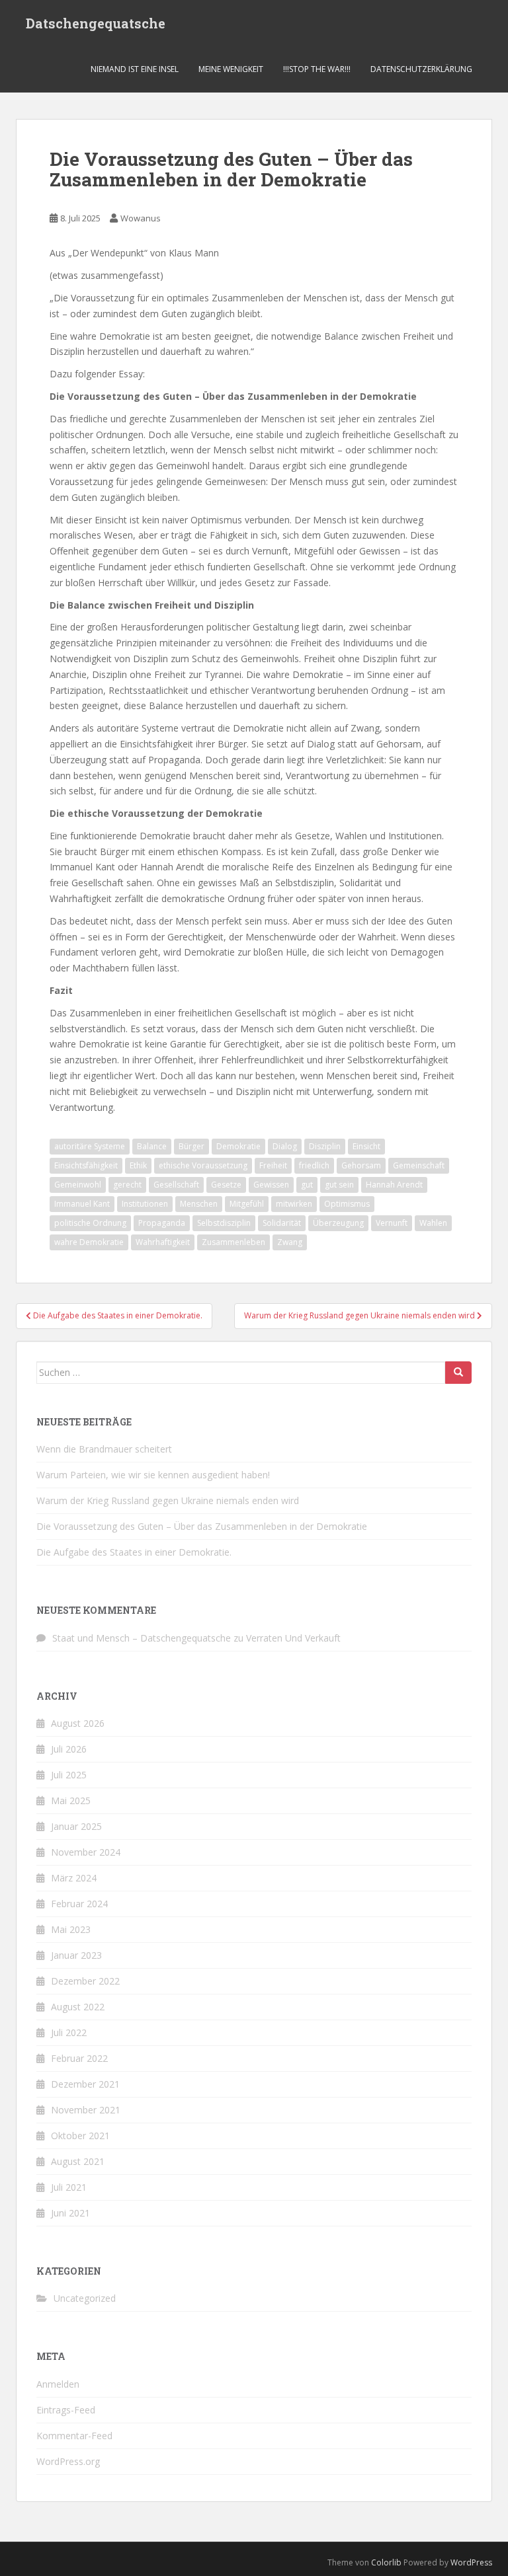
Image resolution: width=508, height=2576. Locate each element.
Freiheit (273, 1165)
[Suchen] (458, 1373)
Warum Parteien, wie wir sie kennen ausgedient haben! (153, 1475)
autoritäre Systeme (90, 1146)
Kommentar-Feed (74, 2436)
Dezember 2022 (85, 1981)
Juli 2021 (69, 2187)
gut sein (339, 1185)
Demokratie (238, 1146)
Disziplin (325, 1146)
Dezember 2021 (85, 2084)
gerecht (127, 1185)
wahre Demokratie (89, 1242)
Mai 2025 (71, 1800)
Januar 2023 (76, 1955)
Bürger (191, 1146)
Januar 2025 (76, 1826)
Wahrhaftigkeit (163, 1242)
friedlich (314, 1165)
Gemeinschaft (419, 1165)
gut (307, 1185)
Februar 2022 (79, 2058)
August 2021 (78, 2161)
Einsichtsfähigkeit (86, 1165)
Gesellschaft (176, 1185)
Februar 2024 (79, 1904)
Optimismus (347, 1204)
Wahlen (433, 1223)
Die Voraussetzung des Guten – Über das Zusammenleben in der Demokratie (202, 1526)
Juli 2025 (69, 1775)
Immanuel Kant (82, 1204)
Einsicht (366, 1146)
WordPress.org (68, 2461)
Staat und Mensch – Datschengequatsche (142, 1638)
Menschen (199, 1204)
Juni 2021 (70, 2213)
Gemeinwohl (78, 1185)
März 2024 (74, 1878)
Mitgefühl (247, 1204)
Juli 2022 (69, 2032)
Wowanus (141, 218)
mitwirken (294, 1204)
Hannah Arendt (394, 1185)
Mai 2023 (71, 1929)
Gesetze (226, 1185)
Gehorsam (361, 1165)
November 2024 (86, 1852)
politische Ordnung (90, 1223)
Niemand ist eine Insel (135, 69)
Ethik (138, 1165)
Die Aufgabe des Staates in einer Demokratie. (134, 1552)
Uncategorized (85, 2298)
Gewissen (271, 1185)
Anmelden (58, 2384)
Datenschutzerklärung (421, 69)
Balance (152, 1146)
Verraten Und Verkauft (293, 1638)
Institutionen (145, 1204)
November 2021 (86, 2110)
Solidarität (282, 1223)
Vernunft (392, 1223)
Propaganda (162, 1223)
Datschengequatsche (96, 23)
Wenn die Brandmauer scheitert (104, 1449)
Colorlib (386, 2562)
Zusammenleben (233, 1242)
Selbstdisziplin (224, 1223)
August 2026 (78, 1723)
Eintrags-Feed (66, 2410)
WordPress (471, 2562)
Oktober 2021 (80, 2136)
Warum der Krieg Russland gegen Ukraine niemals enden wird (168, 1500)
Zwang (290, 1242)
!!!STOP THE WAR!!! (317, 69)
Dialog (285, 1146)
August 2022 (78, 2007)
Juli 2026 (69, 1749)
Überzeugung (338, 1223)
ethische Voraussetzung (203, 1165)
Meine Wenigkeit (231, 69)
